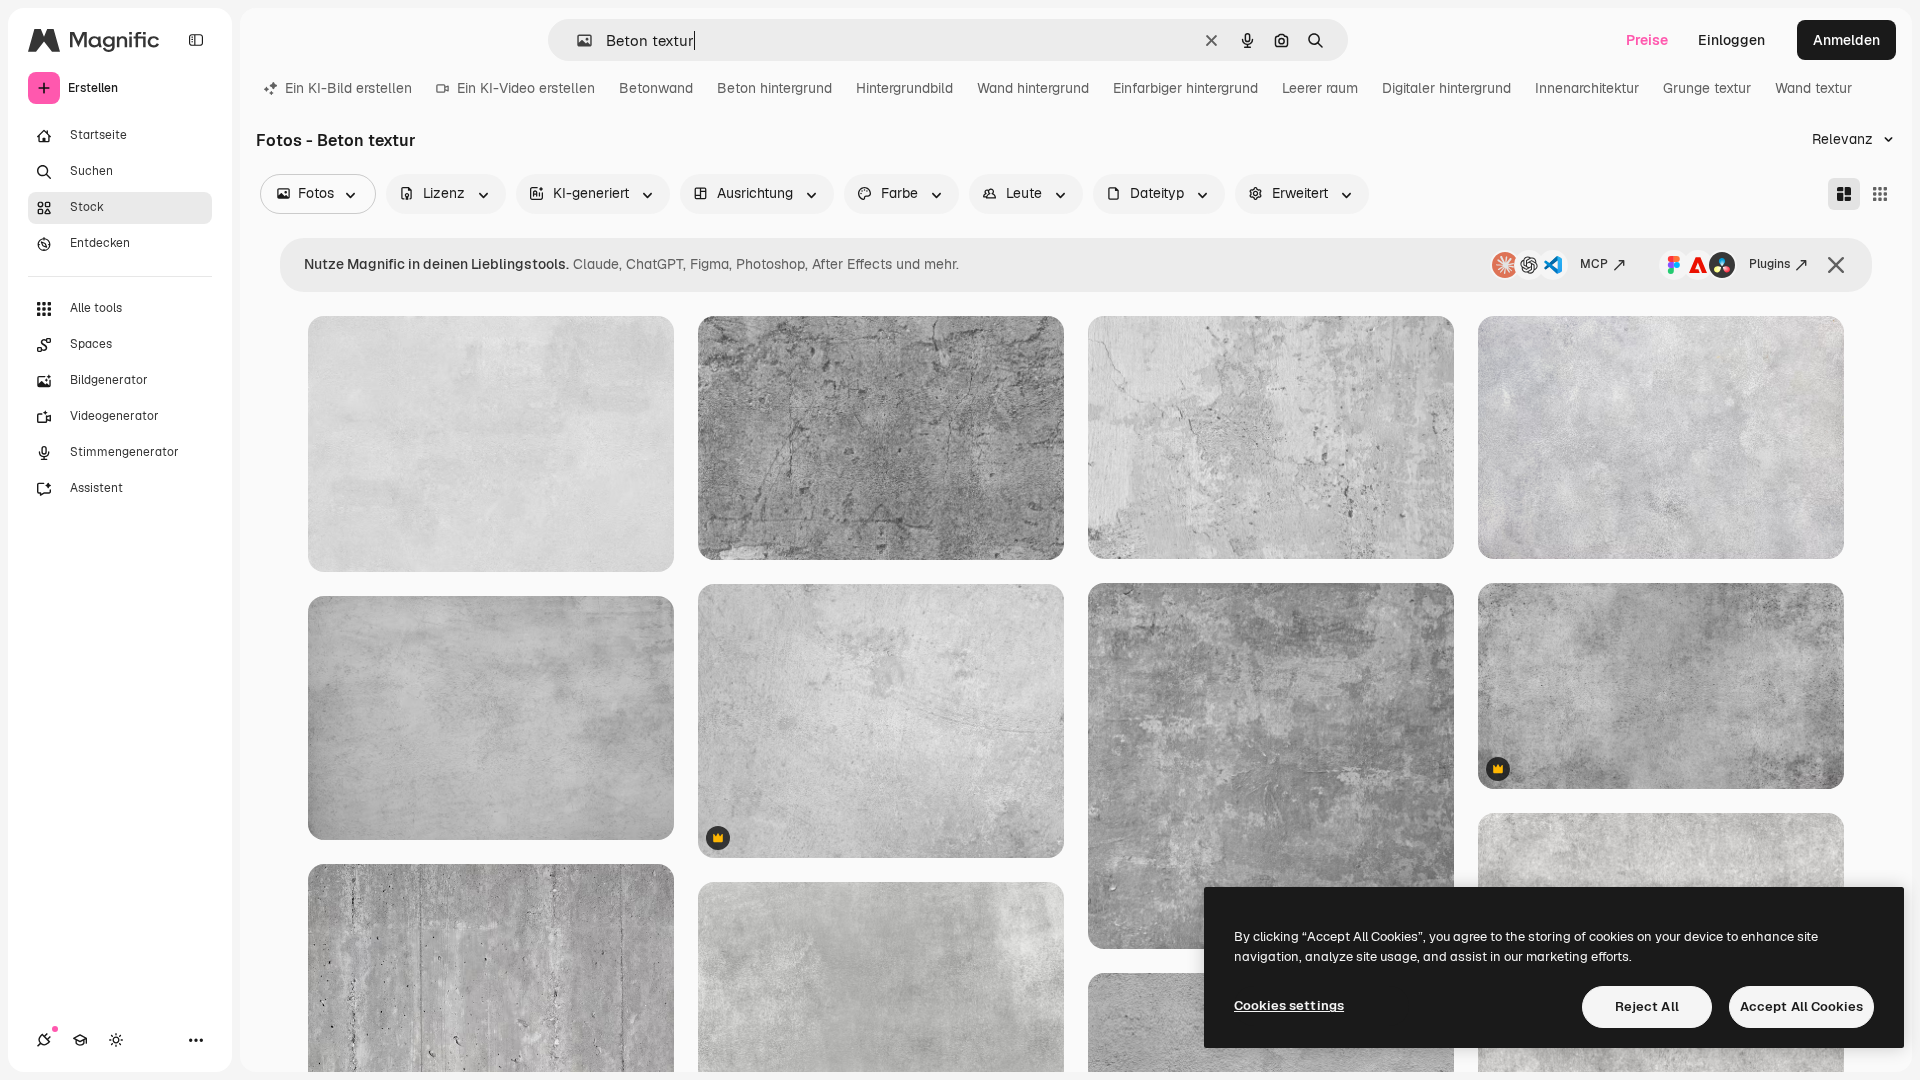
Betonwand (656, 88)
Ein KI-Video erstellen (526, 88)
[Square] (1880, 194)
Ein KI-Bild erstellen (348, 88)
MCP (1594, 264)
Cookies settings (1289, 1005)
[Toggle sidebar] (196, 40)
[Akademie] (80, 1040)
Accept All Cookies (1801, 1006)
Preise (1647, 40)
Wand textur (1813, 88)
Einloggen (1731, 40)
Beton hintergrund (774, 88)
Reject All (1647, 1006)
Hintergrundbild (904, 88)
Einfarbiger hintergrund (1185, 88)
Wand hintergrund (1033, 88)
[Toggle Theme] (116, 1040)
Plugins (1769, 264)
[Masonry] (1844, 194)
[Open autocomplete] (576, 40)
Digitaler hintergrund (1446, 88)
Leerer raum (1320, 88)
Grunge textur (1707, 88)
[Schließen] (1836, 265)
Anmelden (1846, 40)
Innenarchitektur (1587, 88)
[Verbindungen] (44, 1040)
